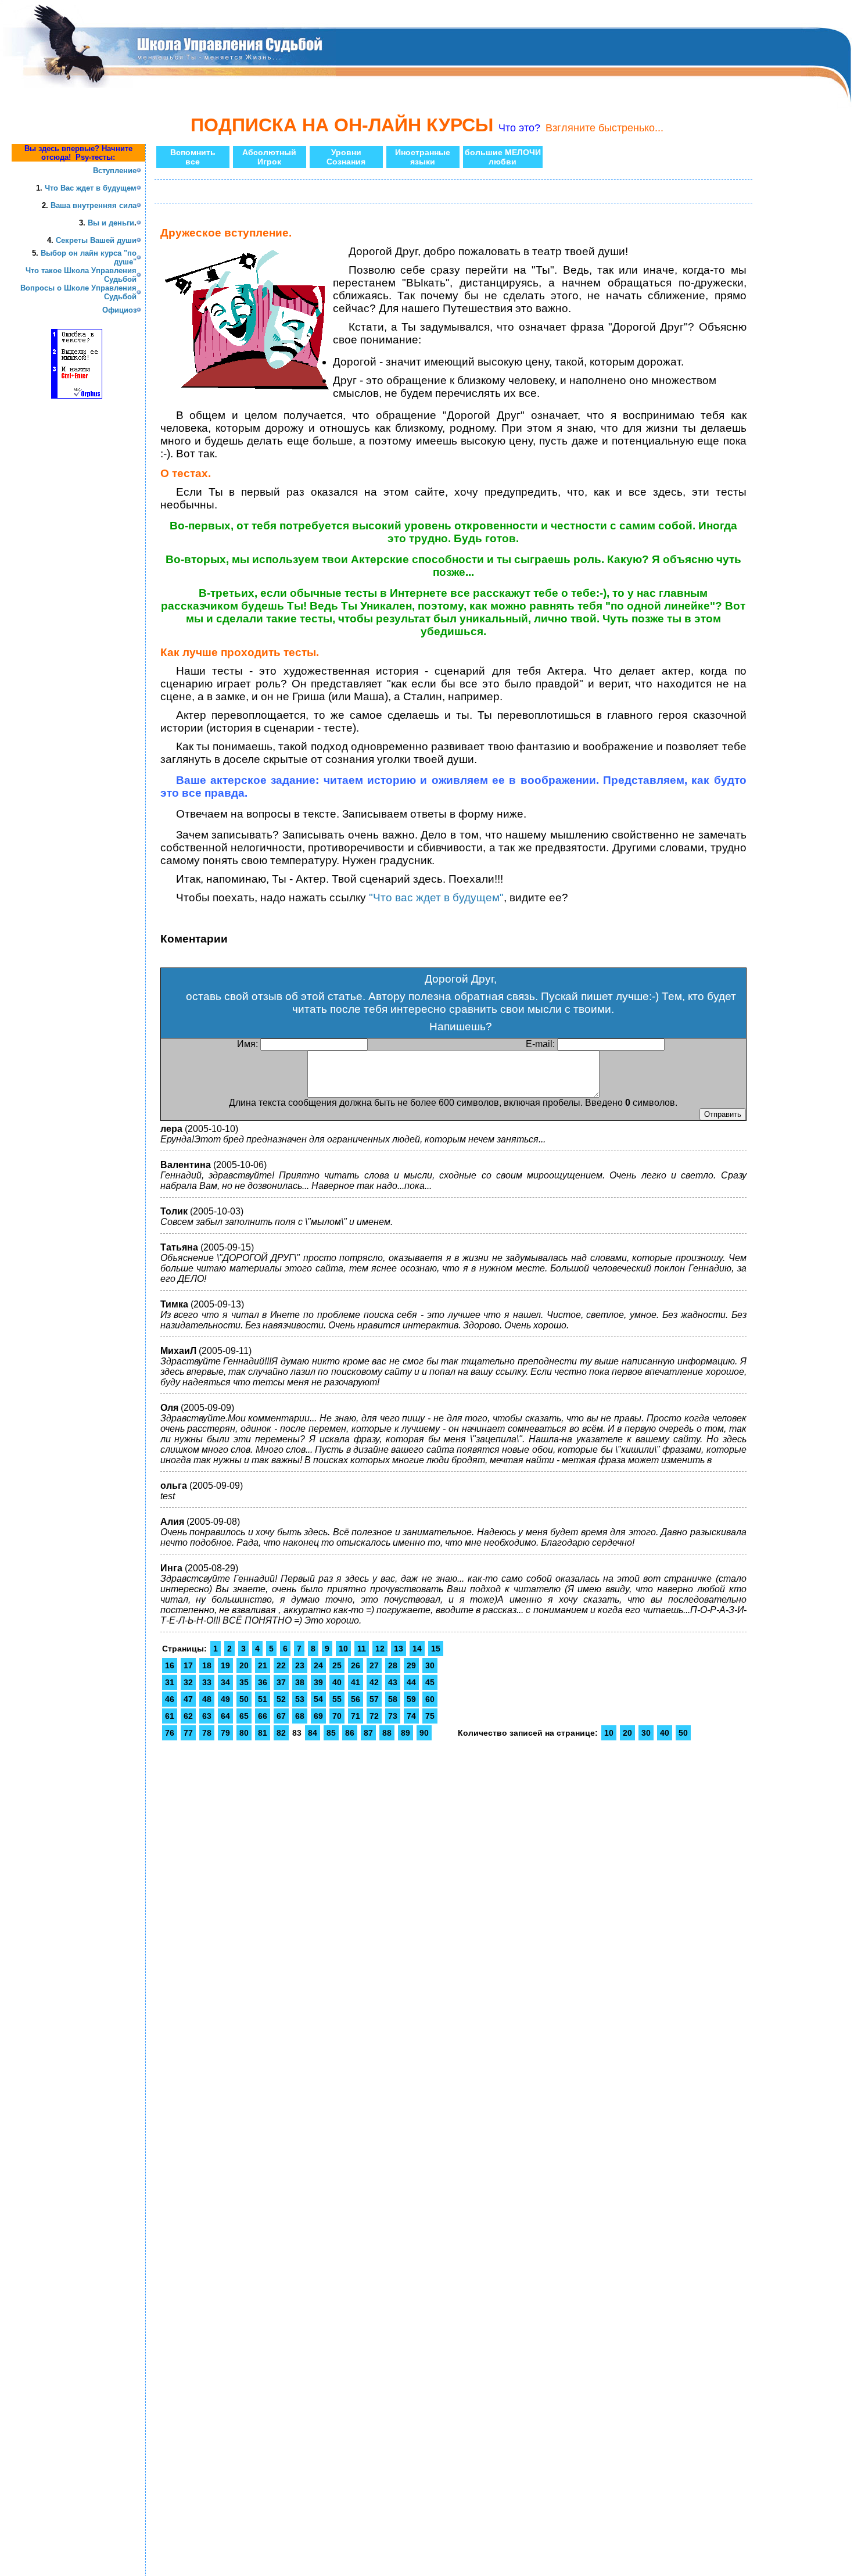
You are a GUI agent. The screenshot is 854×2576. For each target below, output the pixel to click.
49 (225, 1699)
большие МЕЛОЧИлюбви (503, 157)
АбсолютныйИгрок (269, 157)
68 (300, 1716)
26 (356, 1665)
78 (207, 1733)
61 (170, 1716)
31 (170, 1682)
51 (263, 1699)
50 (244, 1699)
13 (399, 1649)
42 (374, 1682)
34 (225, 1682)
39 (318, 1682)
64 (225, 1716)
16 (170, 1665)
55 (337, 1699)
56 (356, 1699)
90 (424, 1733)
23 (300, 1665)
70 (337, 1716)
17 (188, 1665)
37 (281, 1682)
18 (207, 1665)
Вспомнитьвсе (193, 157)
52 (281, 1699)
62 (188, 1716)
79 (225, 1733)
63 (207, 1716)
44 (411, 1682)
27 (374, 1665)
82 (281, 1733)
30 (430, 1665)
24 (318, 1665)
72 (374, 1716)
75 (430, 1716)
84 (313, 1733)
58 (393, 1699)
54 (318, 1699)
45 (430, 1682)
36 (263, 1682)
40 (337, 1682)
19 (225, 1665)
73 (393, 1716)
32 (188, 1682)
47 (188, 1699)
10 (343, 1649)
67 (281, 1716)
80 (244, 1733)
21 (263, 1665)
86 (350, 1733)
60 (430, 1699)
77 (188, 1733)
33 (207, 1682)
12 (380, 1649)
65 (244, 1716)
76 (170, 1733)
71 (356, 1716)
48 (207, 1699)
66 (263, 1716)
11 (362, 1649)
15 (436, 1649)
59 (411, 1699)
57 (374, 1699)
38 (300, 1682)
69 (318, 1716)
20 (244, 1665)
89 (406, 1733)
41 (356, 1682)
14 (417, 1649)
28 (393, 1665)
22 (281, 1665)
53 (300, 1699)
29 (411, 1665)
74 (411, 1716)
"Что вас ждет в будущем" (436, 898)
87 (368, 1733)
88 (387, 1733)
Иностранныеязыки (423, 157)
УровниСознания (346, 157)
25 (337, 1665)
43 (393, 1682)
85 (331, 1733)
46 (170, 1699)
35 (244, 1682)
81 (263, 1733)
